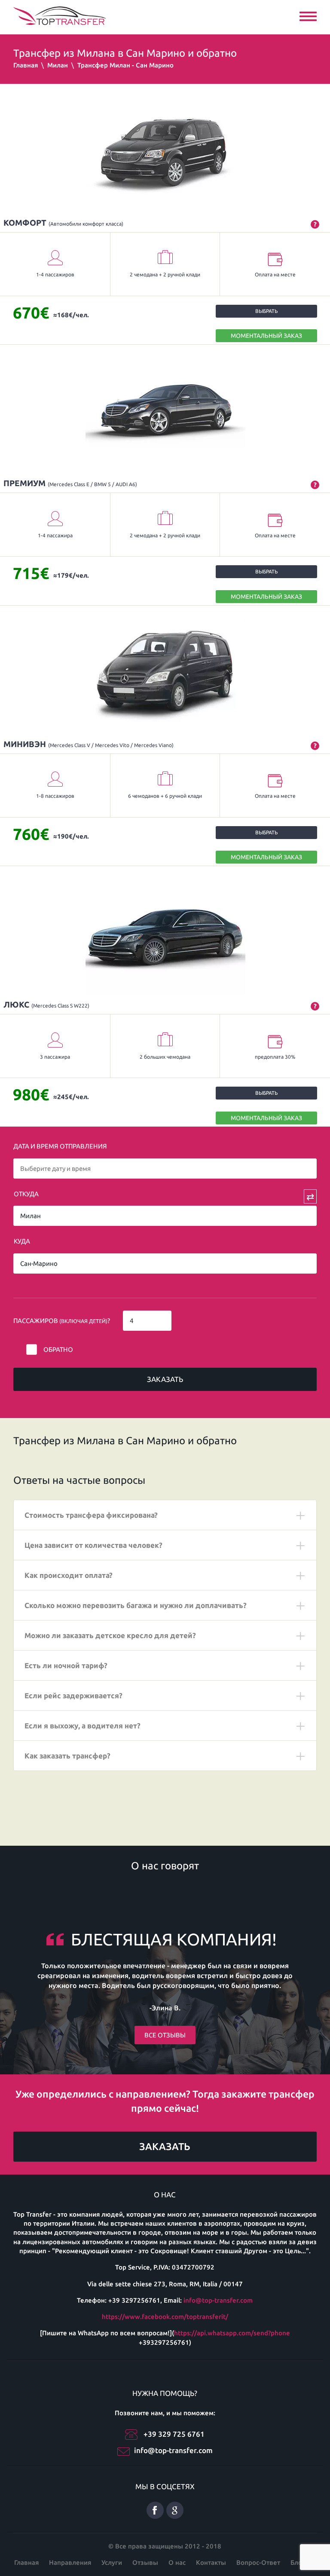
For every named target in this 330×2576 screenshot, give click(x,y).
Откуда (26, 1194)
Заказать (165, 1379)
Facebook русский (155, 2510)
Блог (298, 2562)
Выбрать (266, 311)
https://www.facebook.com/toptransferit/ (165, 2317)
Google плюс (175, 2510)
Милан (58, 65)
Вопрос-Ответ (258, 2562)
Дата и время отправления (60, 1146)
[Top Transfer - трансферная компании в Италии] (60, 15)
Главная (26, 65)
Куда (22, 1241)
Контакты (211, 2562)
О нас (177, 2562)
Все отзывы (165, 2035)
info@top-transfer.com (218, 2300)
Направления (70, 2562)
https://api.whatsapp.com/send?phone (232, 2333)
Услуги (112, 2562)
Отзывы (145, 2562)
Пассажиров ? (62, 1321)
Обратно (58, 1349)
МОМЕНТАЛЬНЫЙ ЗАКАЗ (266, 336)
